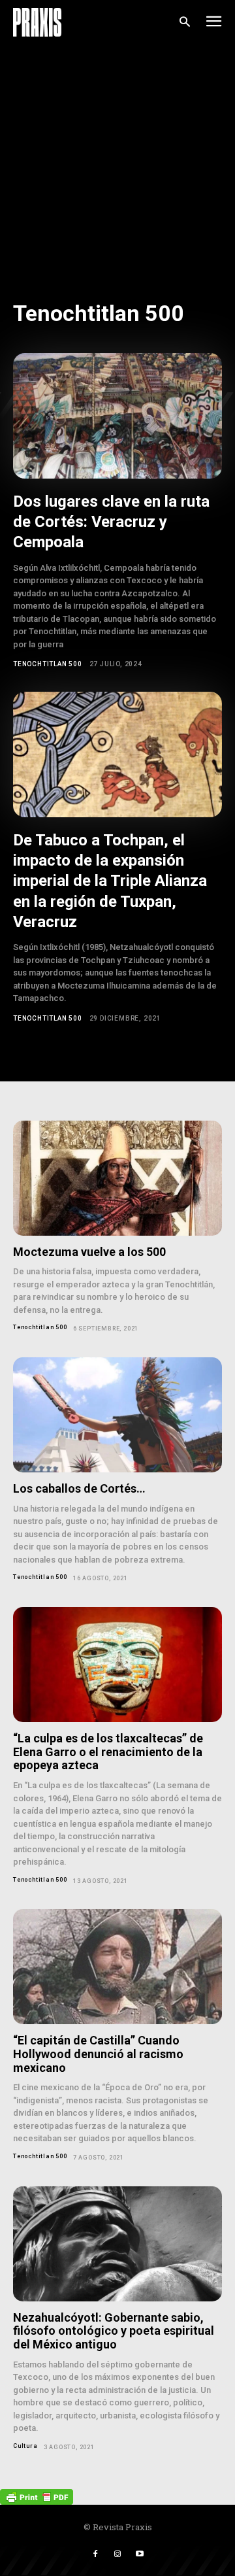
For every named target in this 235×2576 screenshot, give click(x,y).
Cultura (25, 2446)
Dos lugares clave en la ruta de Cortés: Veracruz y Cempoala (111, 522)
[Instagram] (117, 2554)
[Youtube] (140, 2554)
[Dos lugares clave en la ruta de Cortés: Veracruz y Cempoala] (117, 416)
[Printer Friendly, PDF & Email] (37, 2496)
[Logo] (37, 22)
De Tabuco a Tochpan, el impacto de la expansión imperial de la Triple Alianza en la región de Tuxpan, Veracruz (110, 881)
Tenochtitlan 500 (48, 664)
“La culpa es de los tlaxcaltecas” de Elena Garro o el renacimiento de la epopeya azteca (108, 1752)
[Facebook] (95, 2554)
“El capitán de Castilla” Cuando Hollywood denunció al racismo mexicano (98, 2054)
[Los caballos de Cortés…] (117, 1415)
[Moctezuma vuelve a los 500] (117, 1178)
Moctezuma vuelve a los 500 (89, 1252)
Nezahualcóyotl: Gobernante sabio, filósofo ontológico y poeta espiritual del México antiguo (114, 2331)
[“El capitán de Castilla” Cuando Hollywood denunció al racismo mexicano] (117, 1967)
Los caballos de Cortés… (79, 1488)
